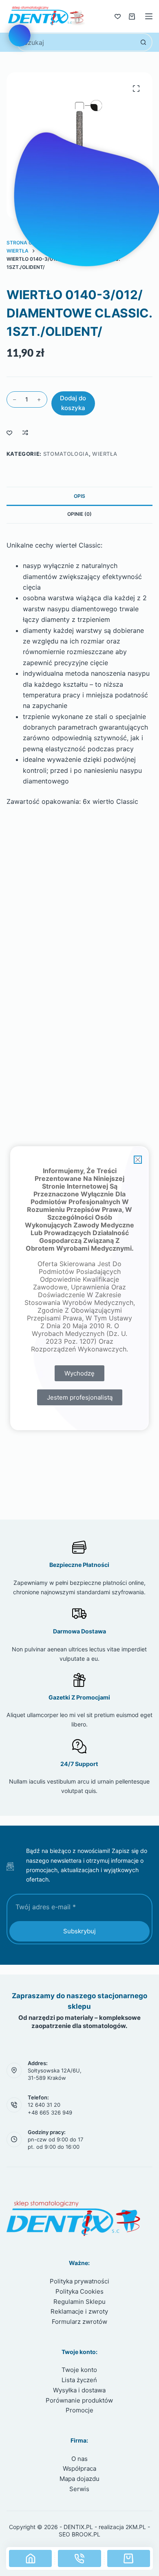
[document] (79, 1288)
